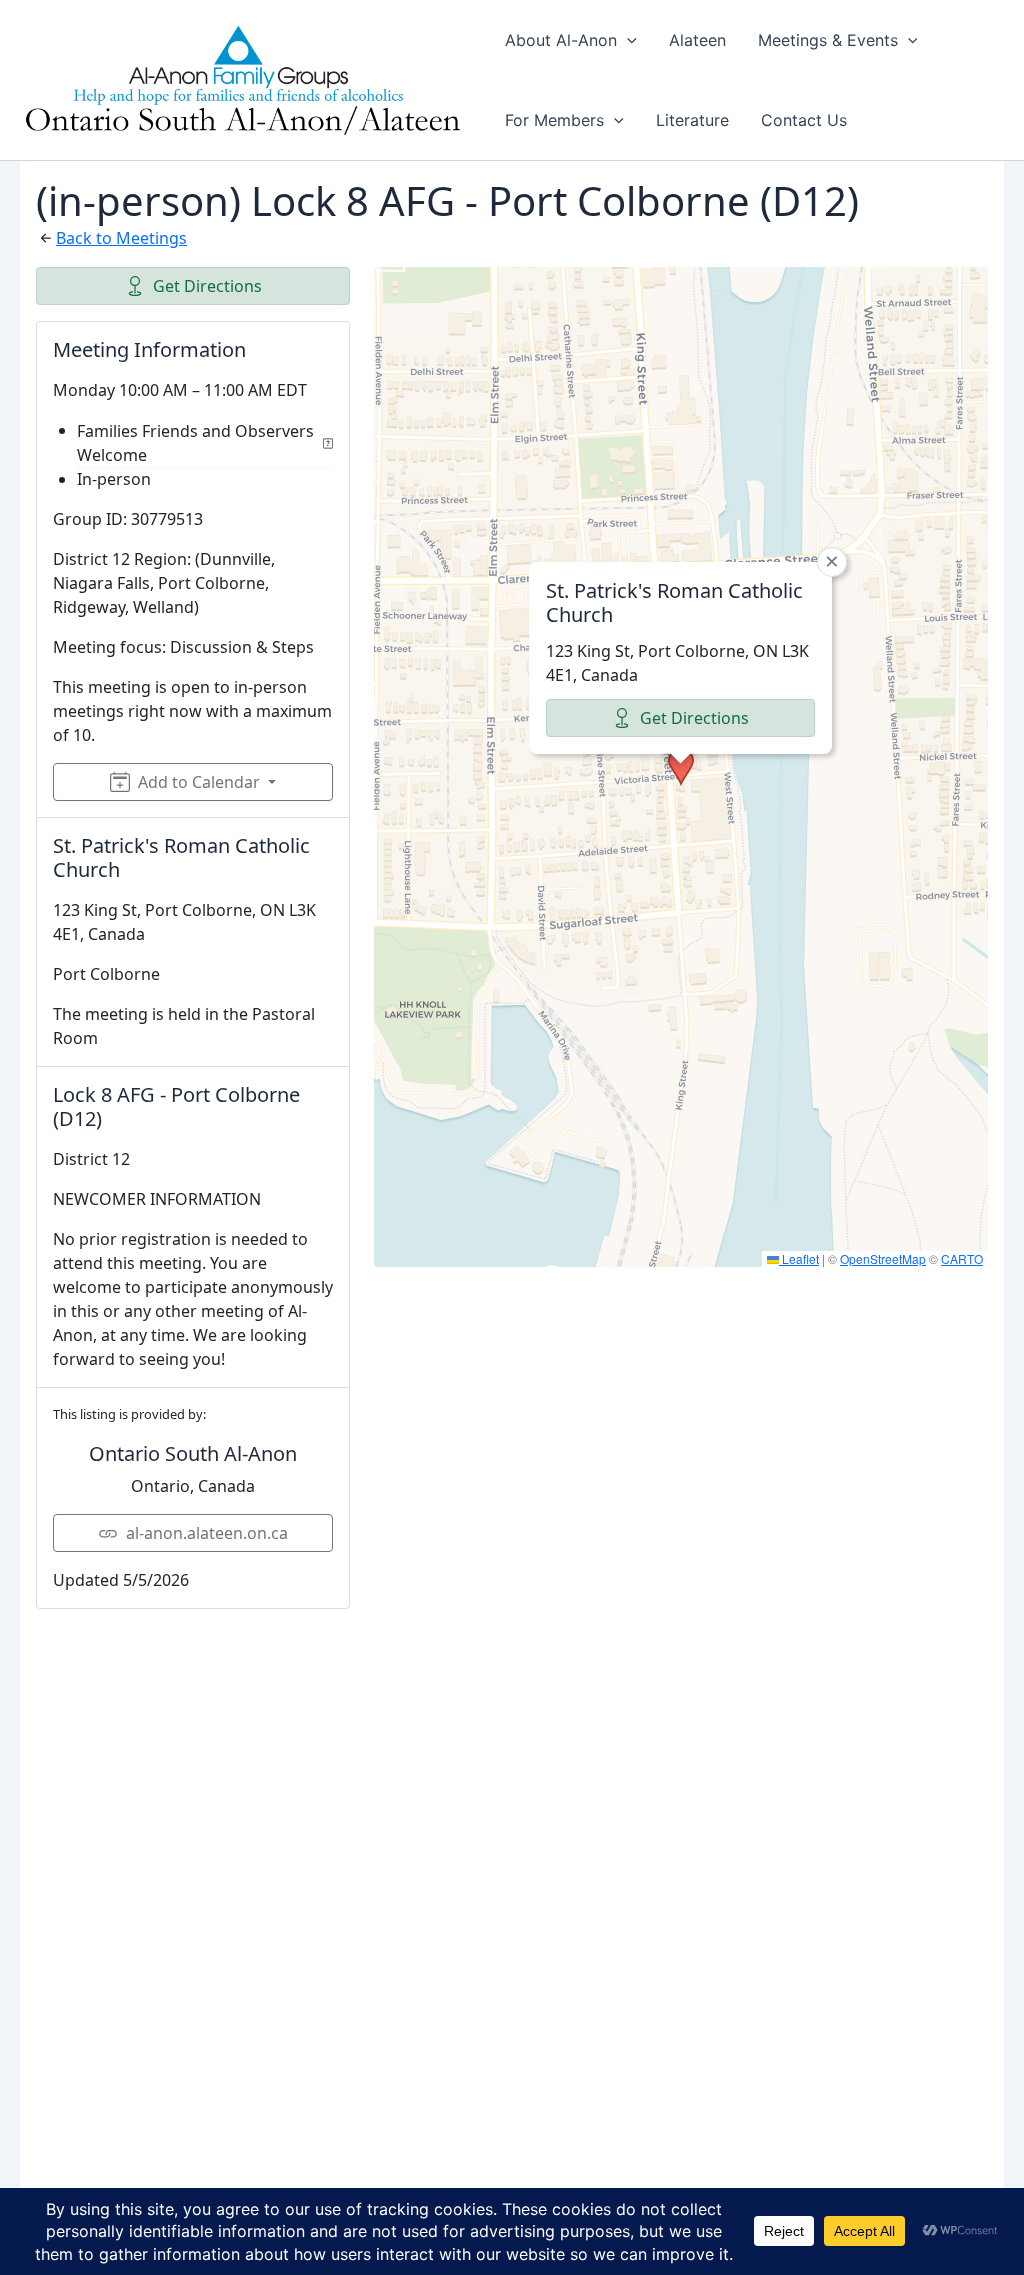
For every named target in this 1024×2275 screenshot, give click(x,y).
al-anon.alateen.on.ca (207, 1533)
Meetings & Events (828, 40)
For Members (554, 120)
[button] (627, 40)
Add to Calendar (199, 782)
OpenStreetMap (883, 1258)
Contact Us (804, 120)
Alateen (697, 40)
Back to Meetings (121, 238)
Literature (692, 120)
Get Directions (207, 286)
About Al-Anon (561, 40)
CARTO (962, 1258)
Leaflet (799, 1258)
